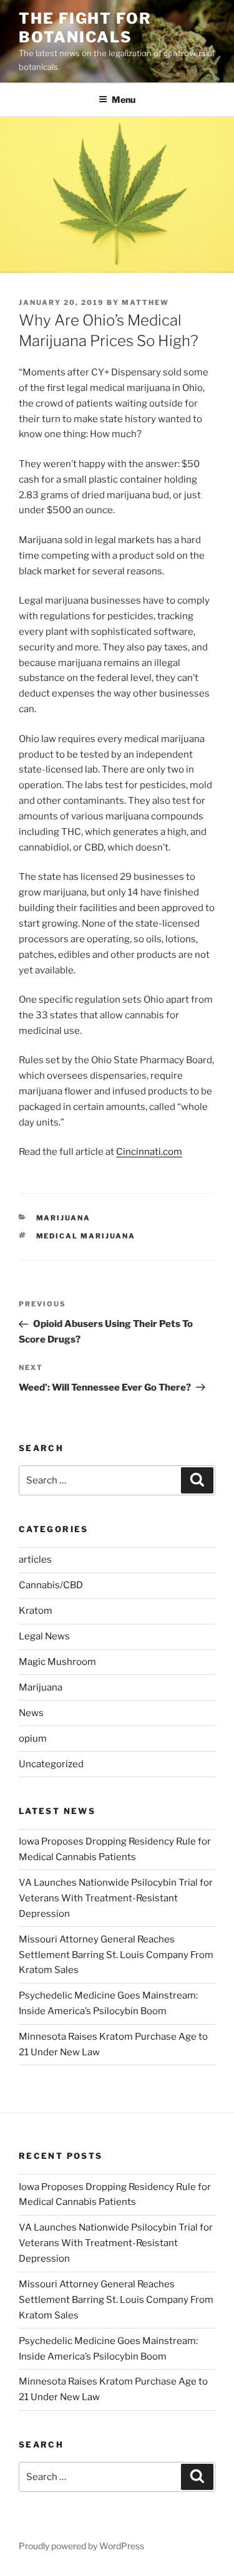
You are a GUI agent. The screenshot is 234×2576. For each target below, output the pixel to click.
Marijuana (64, 1218)
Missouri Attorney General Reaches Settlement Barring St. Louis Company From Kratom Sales (116, 1955)
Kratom (36, 1611)
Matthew (145, 302)
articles (35, 1560)
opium (33, 1739)
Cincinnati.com (149, 1152)
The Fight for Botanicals (85, 28)
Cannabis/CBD (51, 1585)
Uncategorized (51, 1764)
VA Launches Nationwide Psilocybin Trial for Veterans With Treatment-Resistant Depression (116, 1898)
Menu (124, 99)
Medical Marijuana (86, 1236)
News (31, 1713)
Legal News (44, 1636)
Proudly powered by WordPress (81, 2546)
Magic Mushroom (57, 1662)
